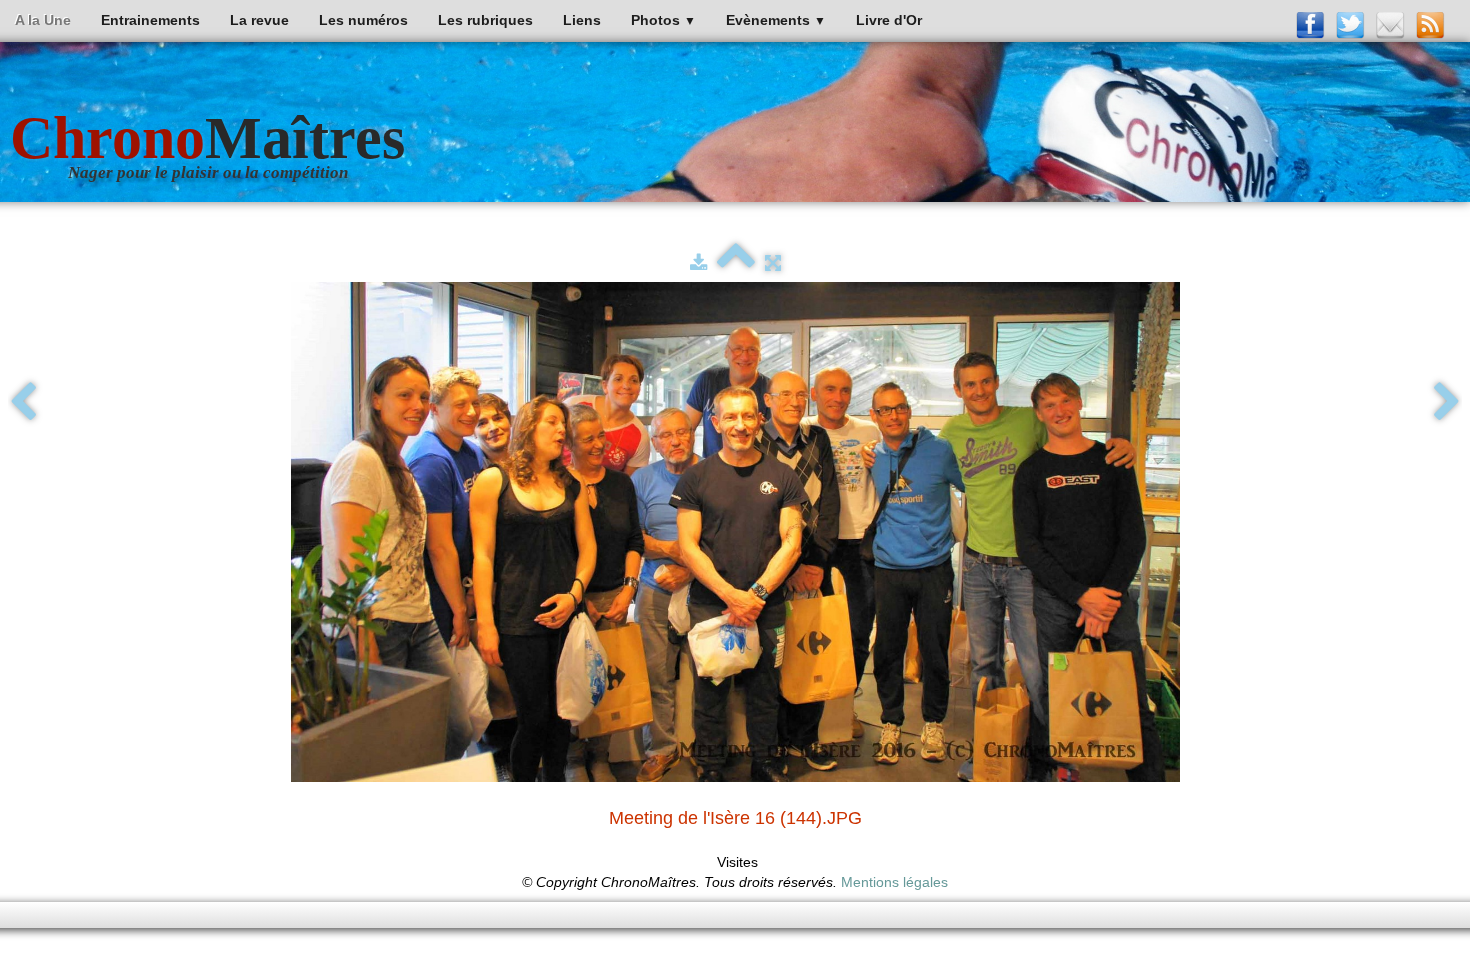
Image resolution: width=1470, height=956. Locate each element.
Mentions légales (894, 882)
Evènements (776, 20)
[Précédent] (23, 403)
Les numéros (363, 20)
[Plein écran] (773, 263)
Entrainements (150, 20)
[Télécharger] (698, 263)
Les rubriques (485, 20)
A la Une (43, 20)
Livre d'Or (889, 20)
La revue (259, 20)
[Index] (736, 263)
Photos (663, 20)
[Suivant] (1447, 403)
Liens (582, 20)
